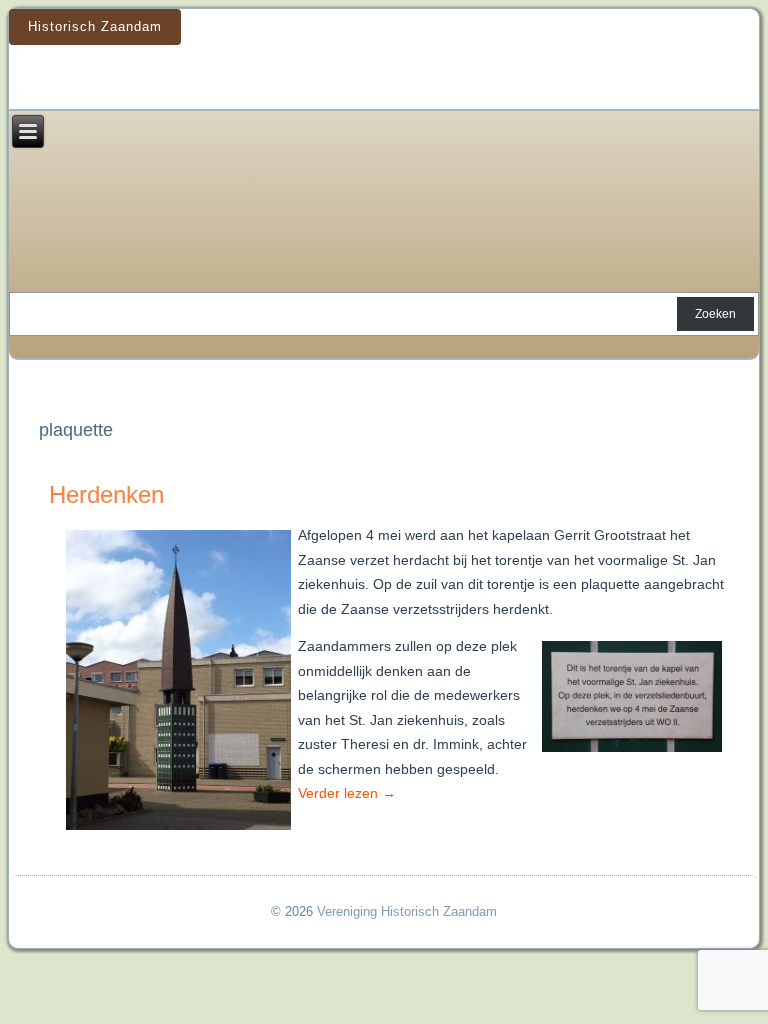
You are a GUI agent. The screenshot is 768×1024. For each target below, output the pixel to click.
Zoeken (715, 314)
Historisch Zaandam (95, 26)
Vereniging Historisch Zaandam (407, 911)
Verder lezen (347, 793)
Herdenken (106, 494)
